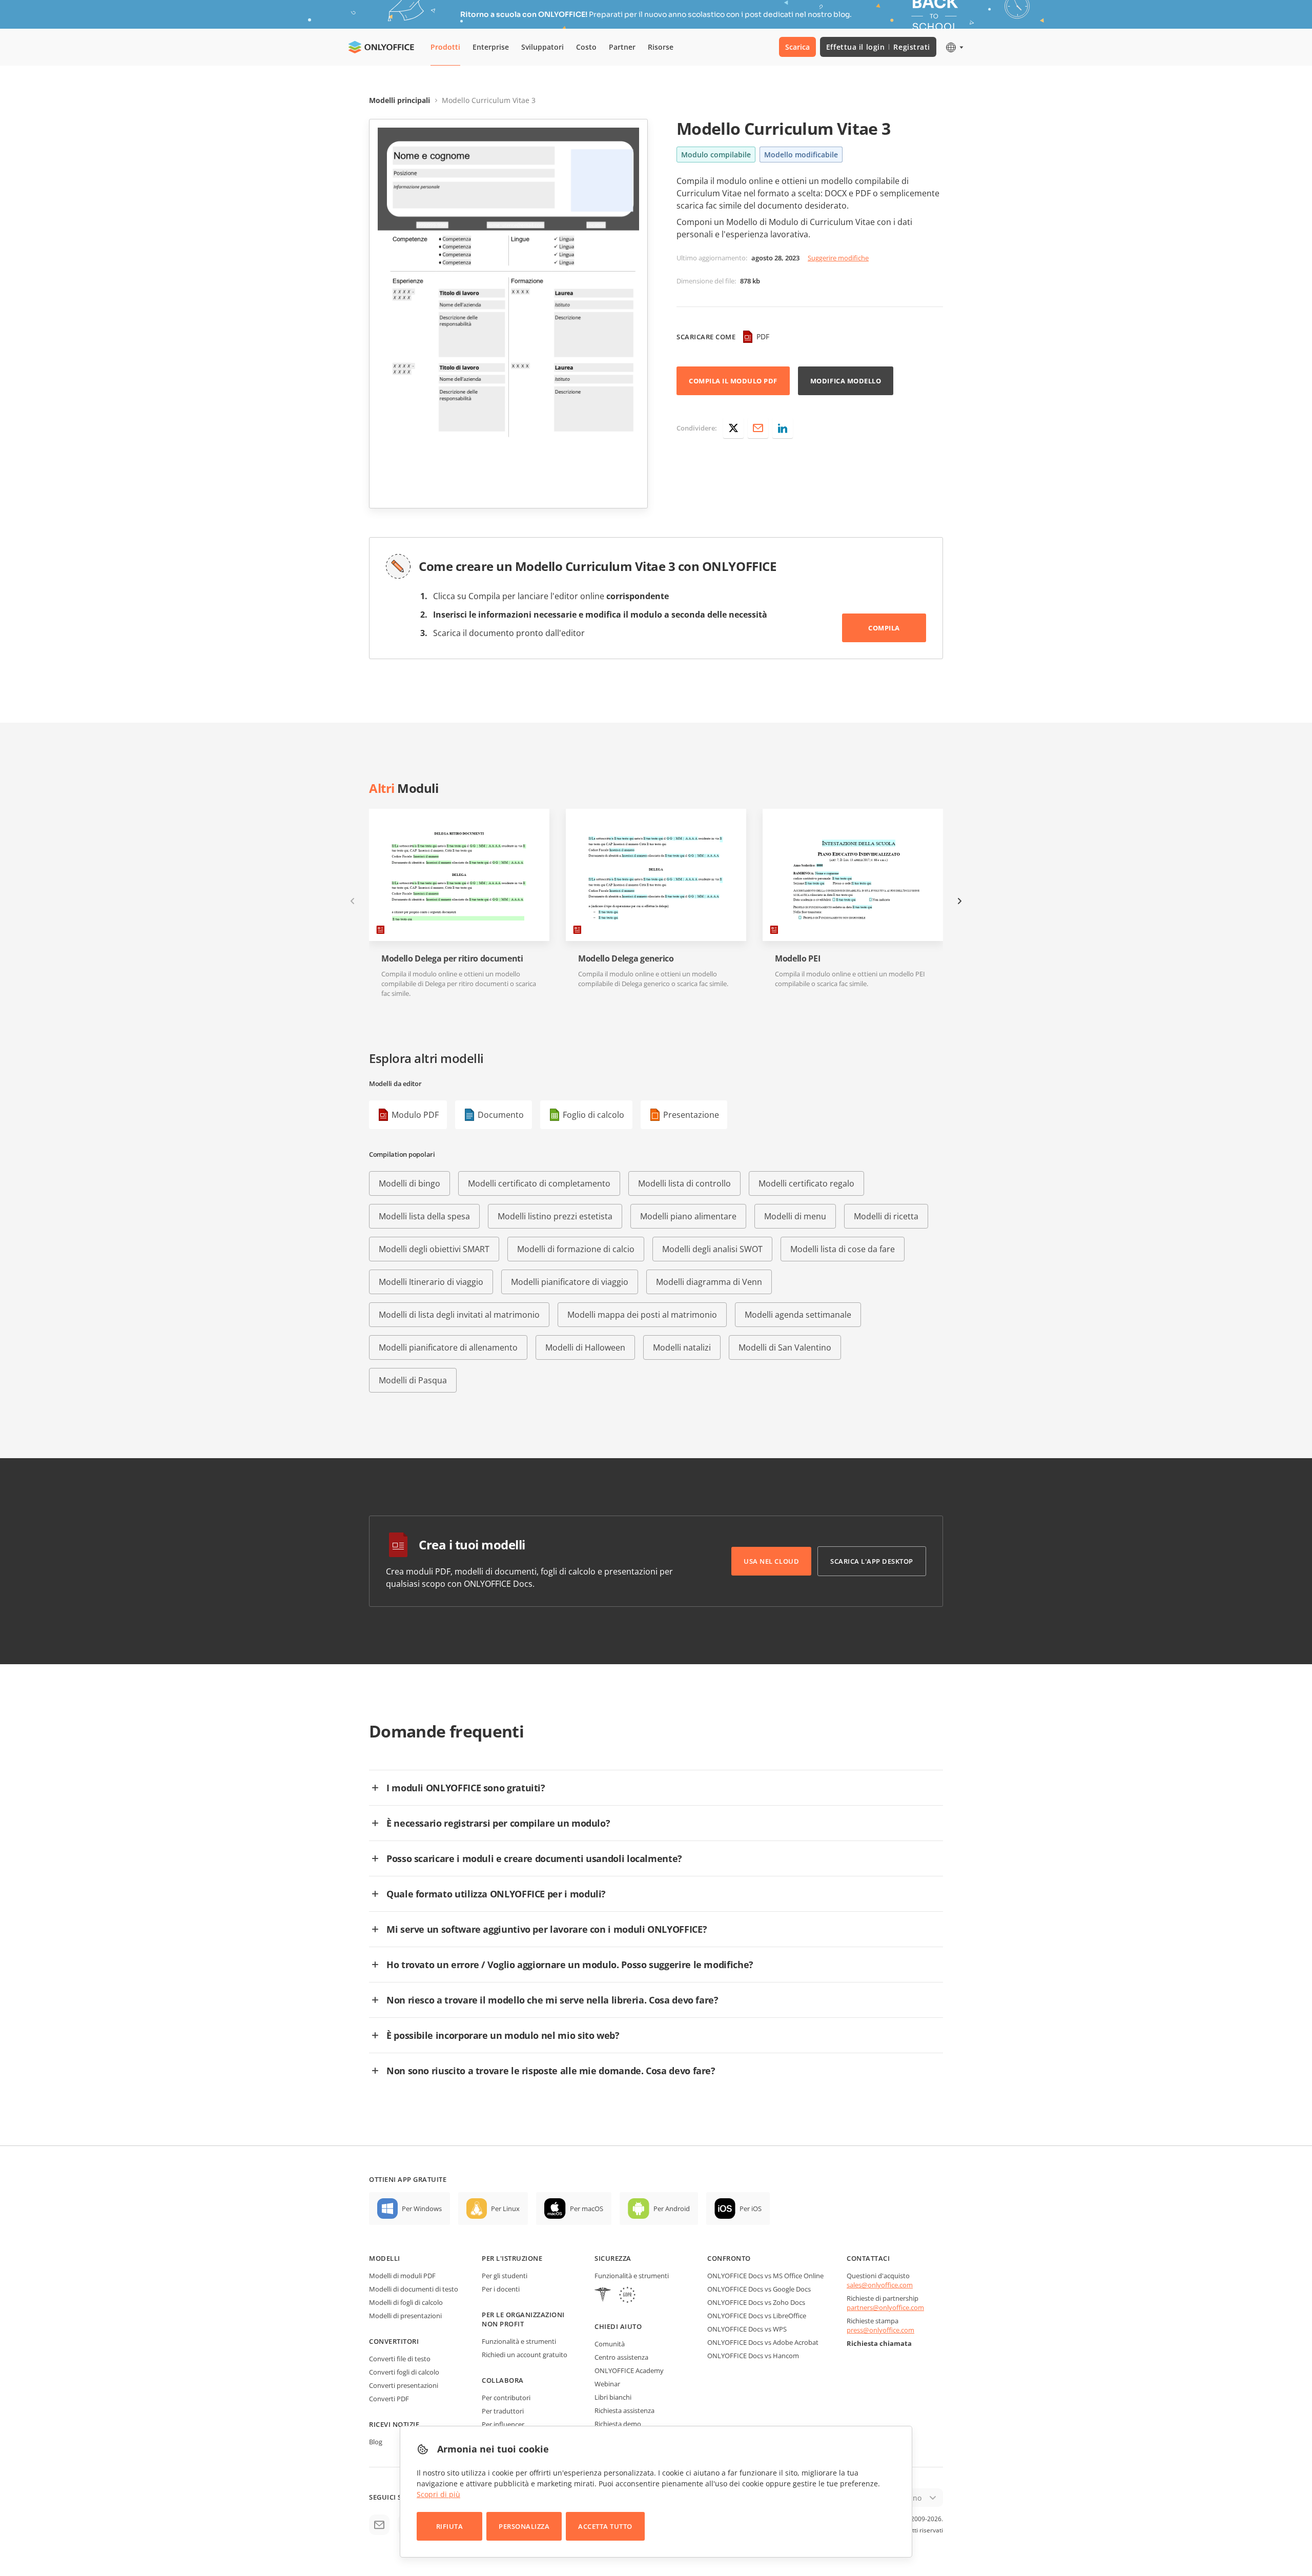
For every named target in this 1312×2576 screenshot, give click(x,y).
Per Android (672, 2209)
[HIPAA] (603, 2296)
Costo (586, 47)
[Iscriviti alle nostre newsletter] (379, 2525)
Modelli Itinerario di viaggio (431, 1282)
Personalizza (524, 2526)
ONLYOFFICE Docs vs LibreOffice (757, 2316)
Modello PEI (797, 959)
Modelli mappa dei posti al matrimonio (642, 1315)
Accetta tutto (605, 2526)
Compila (884, 628)
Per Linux (505, 2209)
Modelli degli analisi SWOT (712, 1249)
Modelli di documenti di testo (414, 2289)
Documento (501, 1115)
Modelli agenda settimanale (798, 1315)
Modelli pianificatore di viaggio (570, 1282)
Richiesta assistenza (624, 2410)
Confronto (729, 2258)
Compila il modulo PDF (733, 381)
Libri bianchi (613, 2397)
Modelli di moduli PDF (402, 2276)
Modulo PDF (415, 1115)
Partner (622, 47)
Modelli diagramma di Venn (709, 1282)
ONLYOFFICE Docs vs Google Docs (759, 2289)
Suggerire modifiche (838, 258)
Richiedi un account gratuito (525, 2355)
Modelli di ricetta (886, 1216)
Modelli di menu (795, 1216)
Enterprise (491, 47)
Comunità (610, 2344)
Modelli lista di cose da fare (843, 1249)
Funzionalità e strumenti (519, 2341)
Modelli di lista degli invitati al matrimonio (459, 1315)
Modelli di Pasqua (413, 1380)
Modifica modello (846, 381)
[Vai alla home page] (381, 47)
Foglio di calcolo (593, 1115)
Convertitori (394, 2341)
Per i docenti (501, 2289)
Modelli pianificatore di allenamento (448, 1347)
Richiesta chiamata (879, 2343)
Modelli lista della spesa (424, 1216)
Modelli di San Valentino (785, 1347)
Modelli (385, 2258)
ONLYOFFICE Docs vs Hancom (753, 2356)
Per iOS (751, 2209)
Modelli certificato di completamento (539, 1183)
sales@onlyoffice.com (880, 2285)
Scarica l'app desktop (872, 1561)
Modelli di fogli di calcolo (406, 2302)
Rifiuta (450, 2526)
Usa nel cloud (771, 1561)
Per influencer (503, 2424)
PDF (763, 336)
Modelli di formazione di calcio (576, 1249)
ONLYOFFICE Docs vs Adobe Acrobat (763, 2342)
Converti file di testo (400, 2359)
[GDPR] (627, 2296)
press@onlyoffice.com (880, 2330)
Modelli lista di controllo (684, 1183)
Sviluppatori (542, 47)
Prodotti (445, 47)
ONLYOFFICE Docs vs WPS (747, 2329)
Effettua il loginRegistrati (878, 47)
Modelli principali (399, 100)
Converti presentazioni (404, 2385)
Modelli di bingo (409, 1183)
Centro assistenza (621, 2357)
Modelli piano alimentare (688, 1216)
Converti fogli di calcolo (404, 2372)
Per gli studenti (505, 2276)
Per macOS (587, 2209)
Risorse (661, 47)
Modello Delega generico (626, 959)
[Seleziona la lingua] (954, 47)
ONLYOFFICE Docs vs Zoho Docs (756, 2302)
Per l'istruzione (512, 2258)
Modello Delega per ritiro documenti (452, 959)
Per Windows (422, 2209)
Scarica (797, 47)
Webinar (607, 2384)
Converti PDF (389, 2399)
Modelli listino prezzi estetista (555, 1216)
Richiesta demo (618, 2424)
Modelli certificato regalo (806, 1183)
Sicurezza (613, 2258)
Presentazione (691, 1115)
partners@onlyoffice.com (885, 2307)
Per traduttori (503, 2411)
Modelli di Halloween (585, 1347)
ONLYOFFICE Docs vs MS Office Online (765, 2276)
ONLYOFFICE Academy (629, 2370)
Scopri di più (438, 2494)
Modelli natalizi (682, 1347)
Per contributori (506, 2398)
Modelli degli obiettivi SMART (434, 1249)
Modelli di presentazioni (405, 2316)
